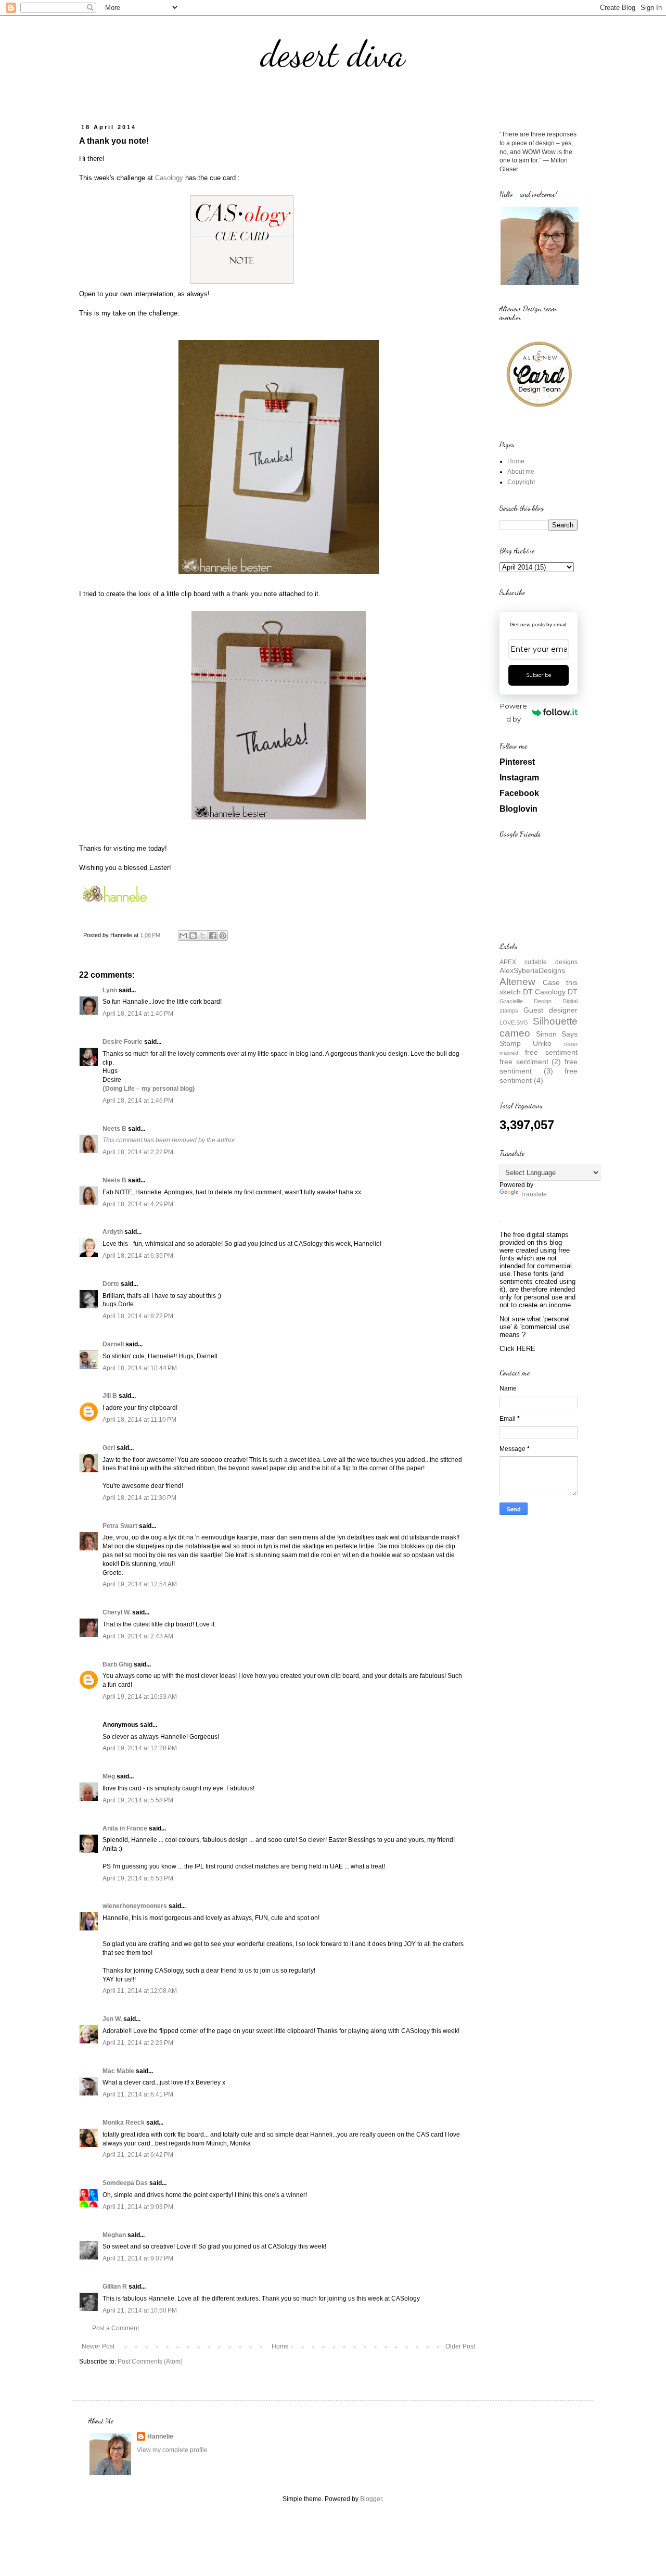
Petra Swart (120, 1526)
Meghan (114, 2235)
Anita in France (125, 1828)
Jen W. (112, 2019)
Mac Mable (118, 2071)
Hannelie (160, 2436)
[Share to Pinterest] (223, 936)
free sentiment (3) (539, 1066)
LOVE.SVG (514, 1022)
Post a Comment (116, 2328)
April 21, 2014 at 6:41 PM (138, 2094)
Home (280, 2346)
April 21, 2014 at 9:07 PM (138, 2258)
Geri (109, 1448)
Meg (109, 1776)
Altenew (517, 982)
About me (521, 472)
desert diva (333, 54)
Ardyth (113, 1232)
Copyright (521, 482)
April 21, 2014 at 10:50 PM (140, 2310)
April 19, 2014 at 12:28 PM (140, 1748)
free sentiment (551, 1052)
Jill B (110, 1396)
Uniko (542, 1043)
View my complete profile (172, 2450)
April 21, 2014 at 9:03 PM (138, 2207)
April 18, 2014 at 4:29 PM (138, 1204)
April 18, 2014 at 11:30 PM (139, 1498)
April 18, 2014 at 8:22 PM (138, 1316)
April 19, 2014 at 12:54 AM (140, 1584)
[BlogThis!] (193, 936)
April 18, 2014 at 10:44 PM (140, 1368)
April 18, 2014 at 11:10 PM (139, 1420)
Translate (534, 1194)
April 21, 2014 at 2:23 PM (138, 2043)
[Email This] (183, 936)
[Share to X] (203, 936)
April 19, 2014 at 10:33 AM (140, 1697)
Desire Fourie (123, 1042)
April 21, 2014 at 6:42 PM (138, 2155)
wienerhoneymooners (135, 1906)
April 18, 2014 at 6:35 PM (138, 1256)
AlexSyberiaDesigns (532, 970)
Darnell (113, 1344)
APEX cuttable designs (539, 962)
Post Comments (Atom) (150, 2362)
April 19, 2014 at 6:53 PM (138, 1878)
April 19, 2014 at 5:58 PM (138, 1800)
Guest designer (550, 1010)
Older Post (460, 2346)
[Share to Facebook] (213, 936)
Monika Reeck (124, 2123)
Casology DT (556, 992)
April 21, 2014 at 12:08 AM (140, 1991)
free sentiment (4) (539, 1076)
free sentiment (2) (530, 1062)
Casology (169, 178)
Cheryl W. (117, 1612)
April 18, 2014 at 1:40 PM (138, 1014)
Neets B (114, 1129)
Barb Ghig (117, 1664)
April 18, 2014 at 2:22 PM (138, 1152)
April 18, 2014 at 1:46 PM (138, 1101)
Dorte (111, 1284)
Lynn (110, 990)
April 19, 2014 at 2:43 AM (138, 1636)
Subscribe (539, 675)
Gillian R (115, 2287)
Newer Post (98, 2346)
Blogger (371, 2499)
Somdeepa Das (125, 2183)
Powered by (514, 712)
